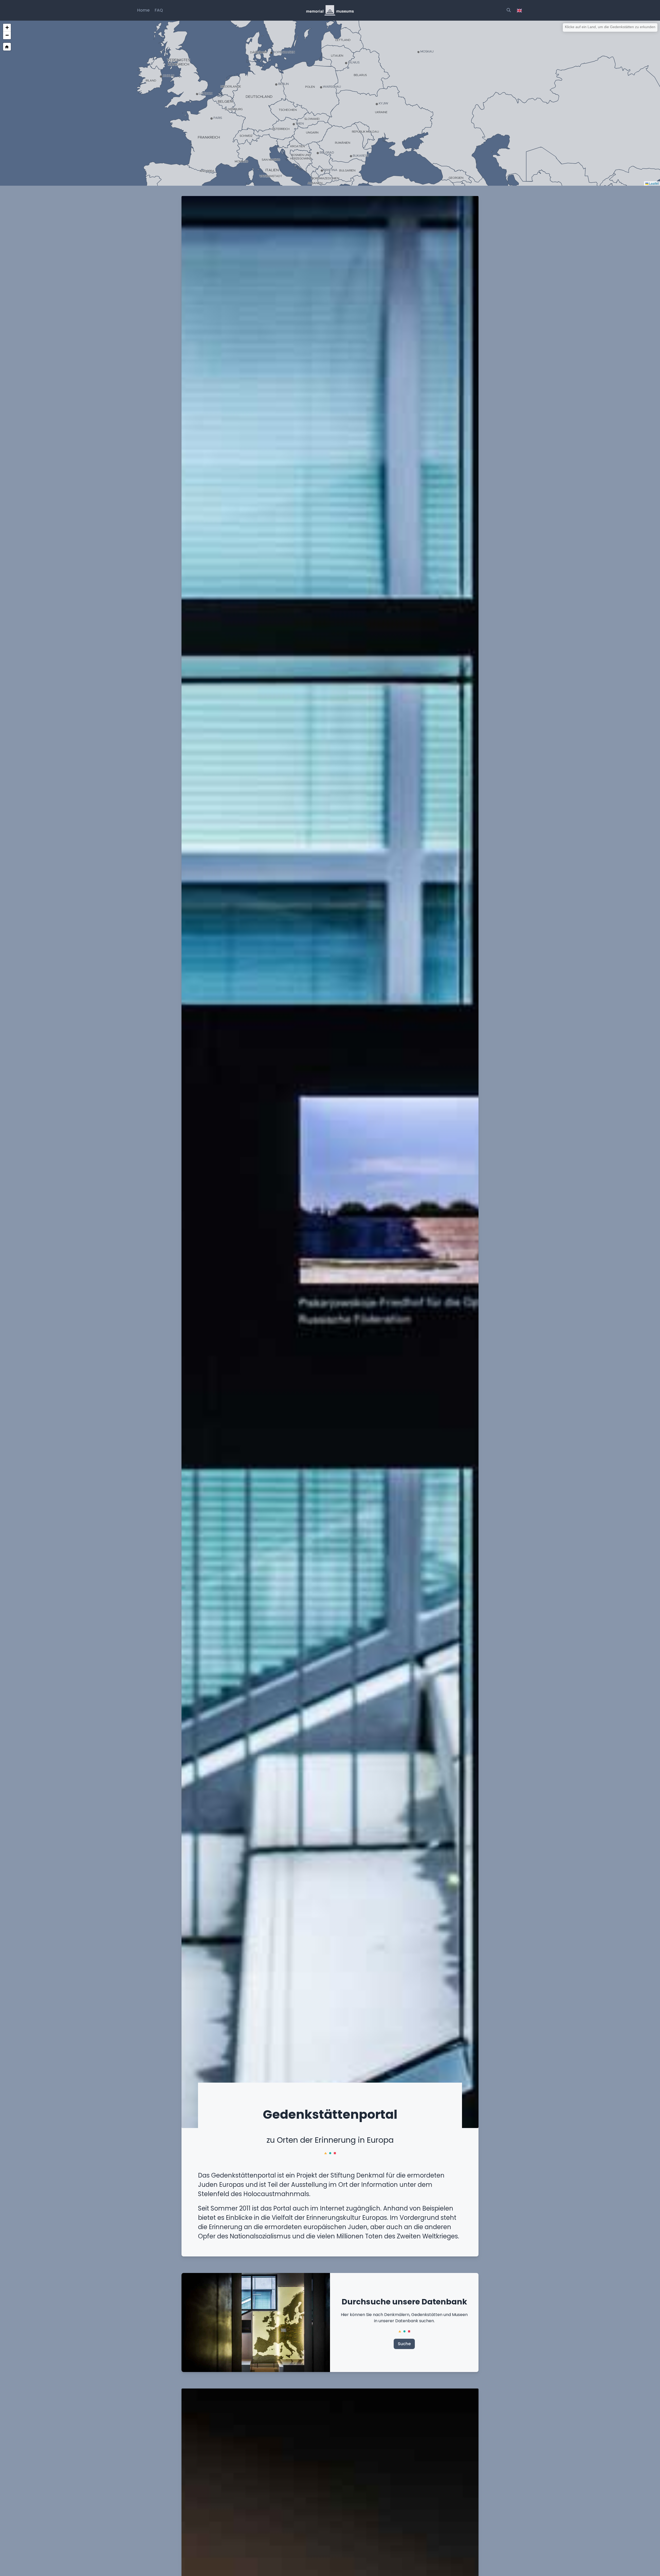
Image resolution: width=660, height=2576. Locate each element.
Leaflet (654, 183)
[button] (7, 28)
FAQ (159, 10)
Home (143, 10)
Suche (404, 2344)
